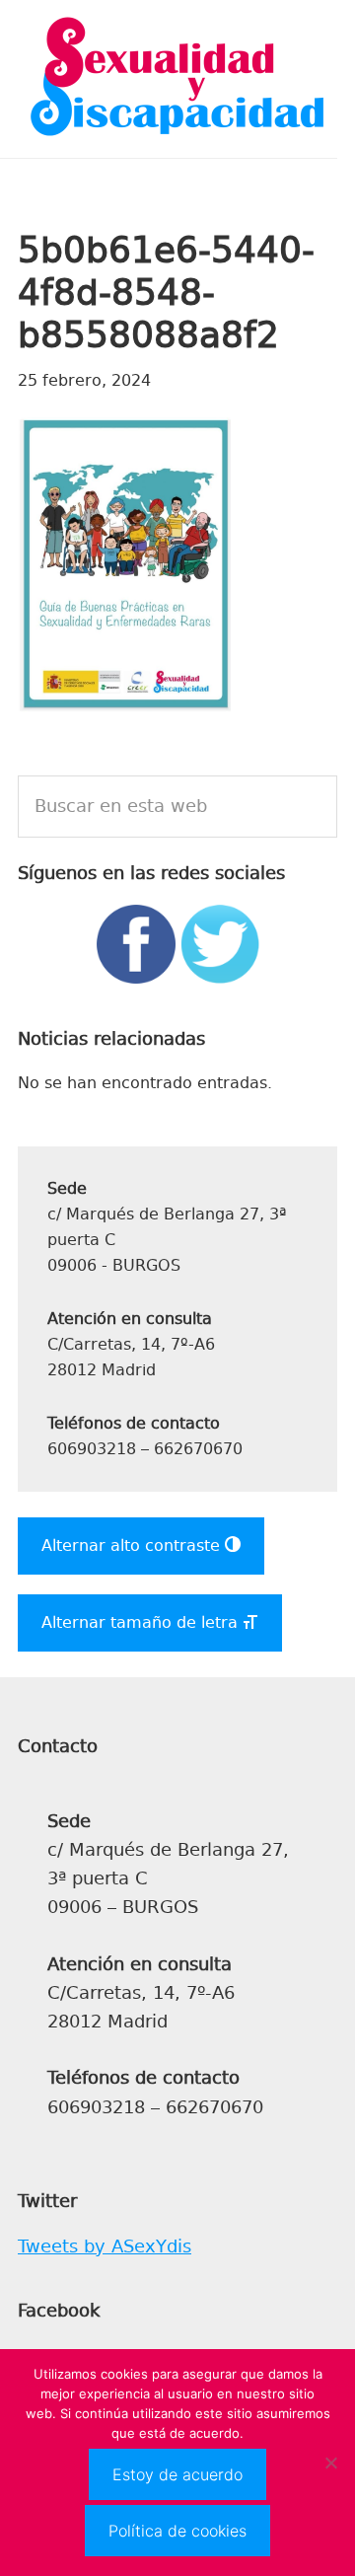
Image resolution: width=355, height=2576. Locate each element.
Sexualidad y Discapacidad (177, 79)
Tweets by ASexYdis (105, 2246)
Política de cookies (177, 2531)
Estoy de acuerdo (177, 2474)
